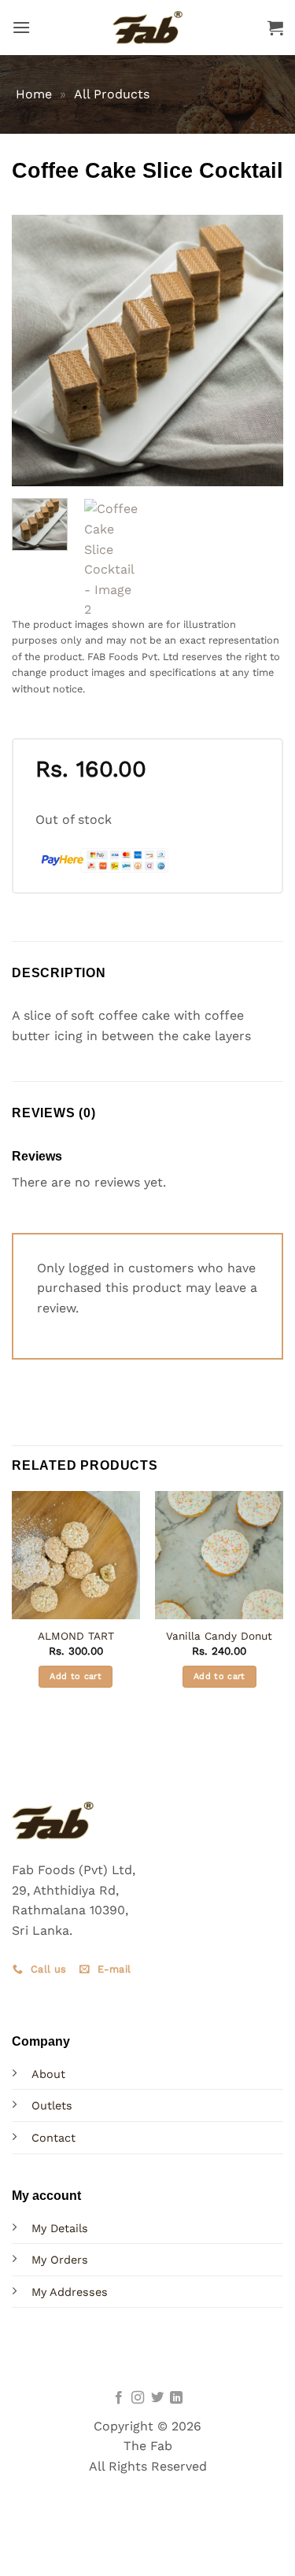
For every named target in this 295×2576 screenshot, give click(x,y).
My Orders (60, 2260)
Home (34, 94)
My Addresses (70, 2292)
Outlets (52, 2105)
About (48, 2074)
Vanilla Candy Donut (219, 1636)
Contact (53, 2138)
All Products (112, 94)
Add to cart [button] (76, 1676)
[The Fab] (148, 27)
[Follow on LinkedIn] (176, 2398)
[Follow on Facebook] (119, 2398)
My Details (60, 2228)
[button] (21, 27)
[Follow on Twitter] (157, 2398)
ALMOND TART (76, 1636)
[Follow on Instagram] (138, 2398)
